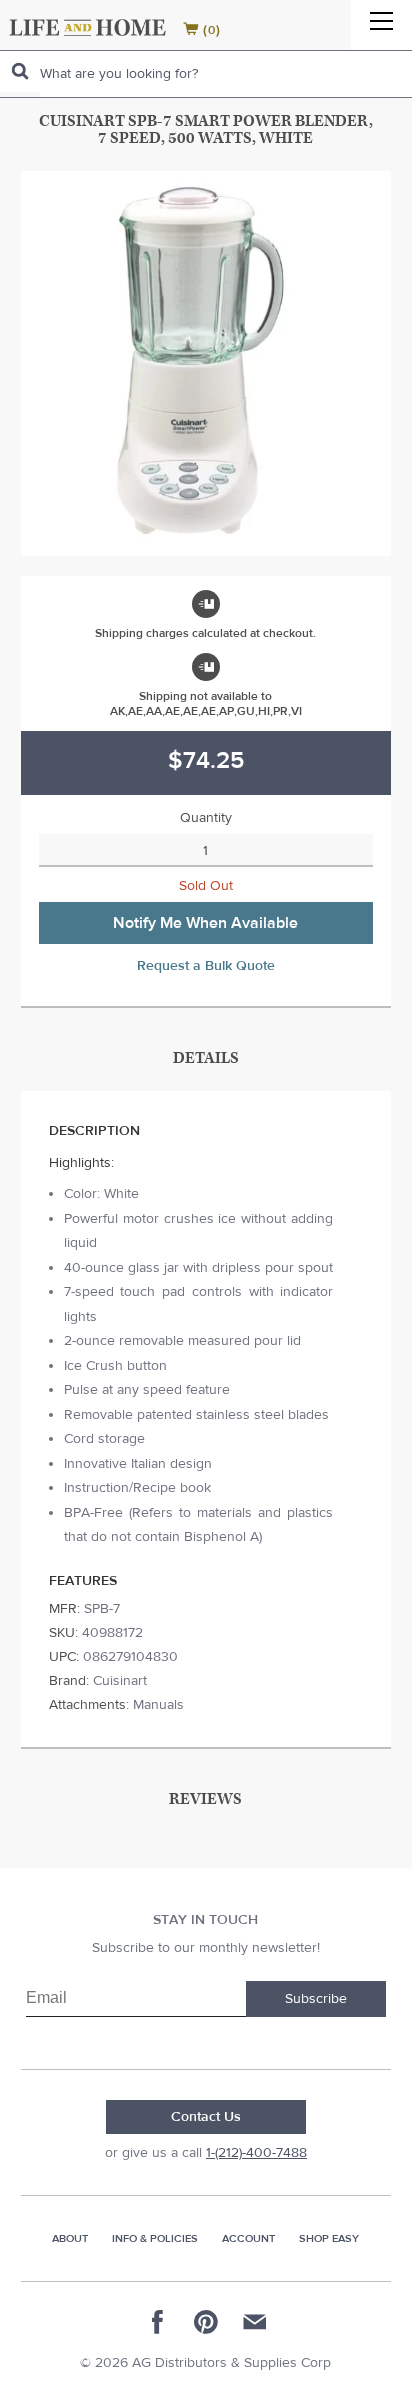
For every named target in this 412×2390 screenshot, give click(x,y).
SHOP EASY (329, 2238)
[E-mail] (254, 2322)
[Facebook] (158, 2322)
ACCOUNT (248, 2238)
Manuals (158, 1705)
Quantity (206, 818)
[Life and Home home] (87, 27)
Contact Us (206, 2117)
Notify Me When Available (205, 923)
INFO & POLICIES (155, 2238)
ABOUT (70, 2238)
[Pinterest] (206, 2322)
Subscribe (316, 1999)
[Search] (20, 71)
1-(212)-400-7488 (256, 2153)
